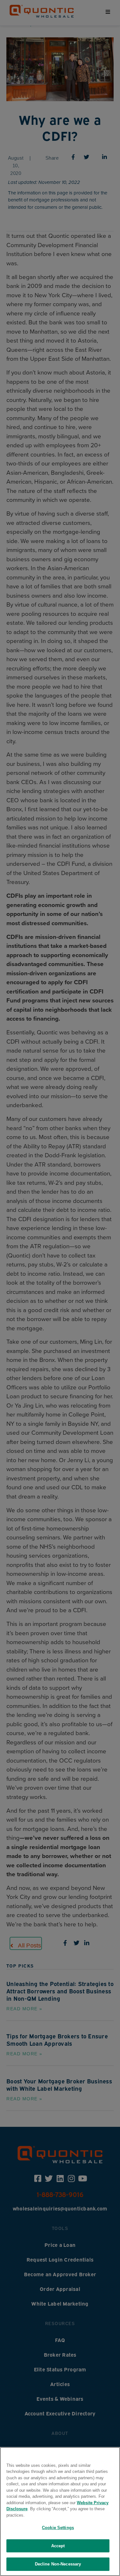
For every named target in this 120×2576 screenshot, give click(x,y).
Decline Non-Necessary (58, 2564)
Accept (58, 2546)
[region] (60, 2512)
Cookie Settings (58, 2528)
